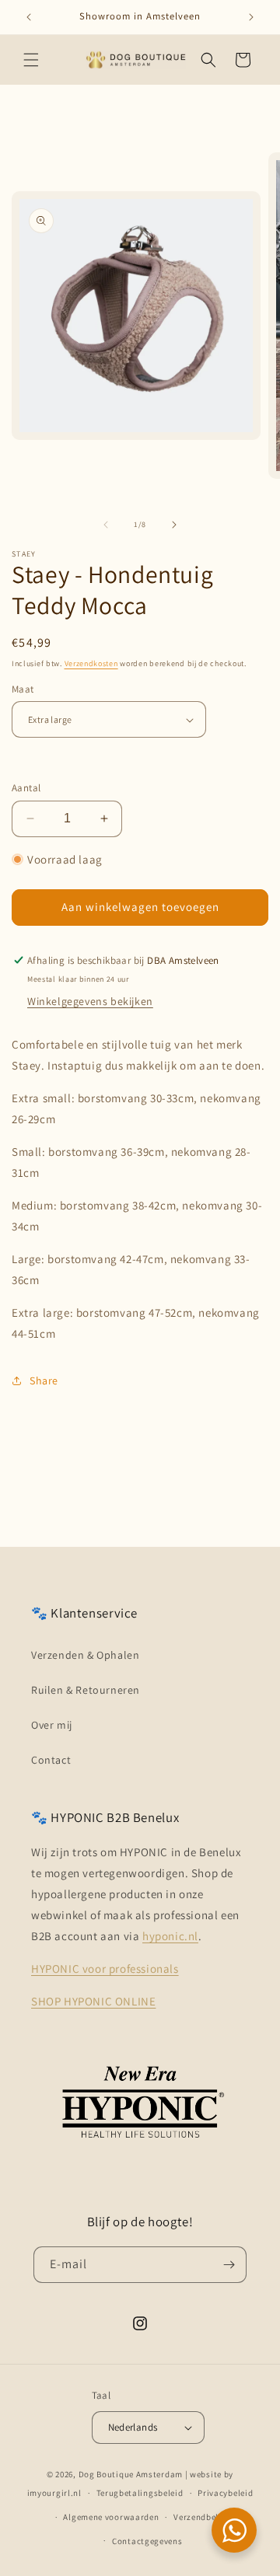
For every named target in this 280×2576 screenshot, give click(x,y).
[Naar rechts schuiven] (174, 525)
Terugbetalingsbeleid (140, 2493)
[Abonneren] (229, 2265)
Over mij (52, 1725)
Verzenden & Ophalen (85, 1655)
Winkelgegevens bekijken (90, 1001)
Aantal (26, 788)
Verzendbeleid (202, 2517)
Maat (23, 689)
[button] (31, 60)
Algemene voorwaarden (111, 2517)
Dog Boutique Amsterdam (131, 2474)
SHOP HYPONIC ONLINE (93, 2001)
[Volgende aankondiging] (251, 17)
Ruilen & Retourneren (86, 1690)
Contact (51, 1760)
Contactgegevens (147, 2541)
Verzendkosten (91, 663)
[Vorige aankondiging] (29, 17)
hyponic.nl (170, 1936)
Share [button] (44, 1380)
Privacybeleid (225, 2493)
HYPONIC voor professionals (105, 1969)
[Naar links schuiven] (106, 525)
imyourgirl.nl (54, 2493)
